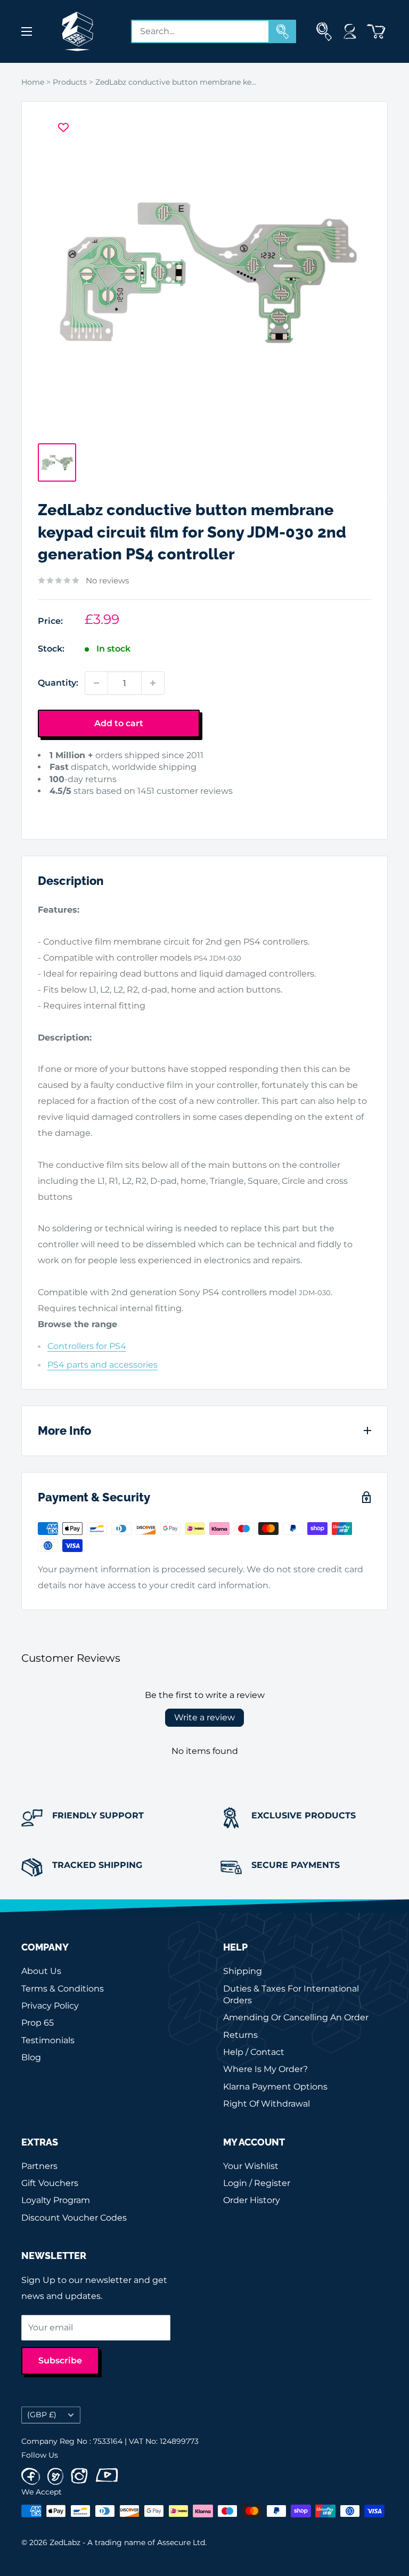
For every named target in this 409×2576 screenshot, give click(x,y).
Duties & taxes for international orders (291, 1994)
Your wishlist (251, 2166)
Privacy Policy (50, 2006)
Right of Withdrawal (267, 2104)
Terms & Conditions (63, 1989)
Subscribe (60, 2360)
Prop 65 (38, 2023)
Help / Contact (254, 2052)
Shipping (243, 1971)
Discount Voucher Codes (74, 2218)
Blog (31, 2057)
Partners (39, 2166)
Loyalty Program (56, 2200)
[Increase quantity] (153, 683)
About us (41, 1971)
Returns (240, 2035)
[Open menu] (27, 31)
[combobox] (200, 31)
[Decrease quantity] (96, 683)
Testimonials (48, 2040)
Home (33, 82)
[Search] (283, 31)
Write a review (204, 1717)
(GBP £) (42, 2415)
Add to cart (119, 723)
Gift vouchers (50, 2183)
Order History (252, 2200)
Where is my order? (265, 2069)
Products (70, 82)
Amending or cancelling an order (296, 2017)
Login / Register (257, 2183)
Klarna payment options (275, 2087)
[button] (55, 807)
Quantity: (58, 683)
